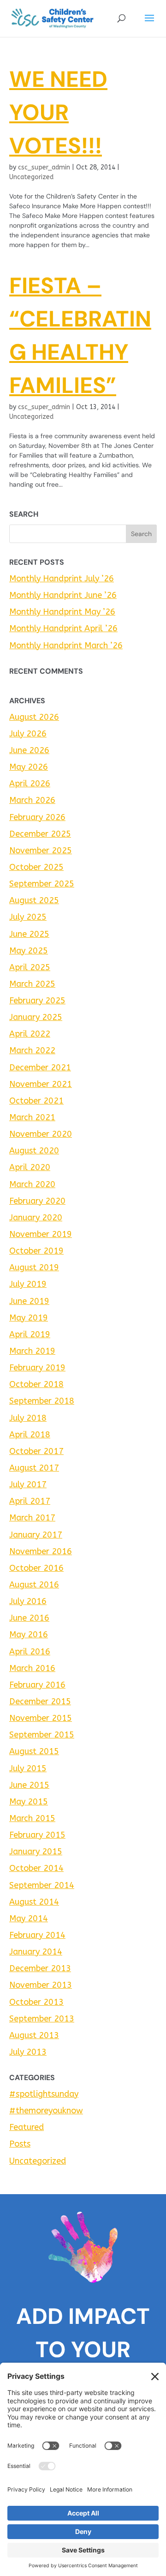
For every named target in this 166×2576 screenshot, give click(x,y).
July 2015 (28, 1768)
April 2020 (30, 1167)
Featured (27, 2127)
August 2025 (34, 900)
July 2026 (28, 734)
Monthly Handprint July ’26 (62, 579)
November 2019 (41, 1234)
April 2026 (30, 784)
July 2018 (28, 1418)
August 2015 (34, 1751)
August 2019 (34, 1267)
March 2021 (32, 1117)
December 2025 (40, 834)
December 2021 (40, 1068)
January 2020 (36, 1218)
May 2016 (29, 1635)
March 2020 (32, 1184)
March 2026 (32, 800)
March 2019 (32, 1351)
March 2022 (32, 1050)
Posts (20, 2144)
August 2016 (34, 1585)
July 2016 (28, 1601)
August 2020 (34, 1151)
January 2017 (36, 1535)
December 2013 (40, 1968)
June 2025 (29, 934)
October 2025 (36, 867)
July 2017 (28, 1484)
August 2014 (34, 1902)
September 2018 (42, 1401)
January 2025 (36, 1017)
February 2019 (37, 1368)
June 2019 (29, 1301)
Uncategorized (31, 177)
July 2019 (28, 1284)
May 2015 (29, 1802)
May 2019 (29, 1318)
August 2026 (34, 717)
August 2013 (34, 2035)
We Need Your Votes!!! (58, 112)
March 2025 (32, 984)
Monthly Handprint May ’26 (62, 612)
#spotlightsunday (44, 2094)
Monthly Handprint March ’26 (66, 646)
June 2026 (29, 750)
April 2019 (30, 1334)
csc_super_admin (44, 167)
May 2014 (29, 1918)
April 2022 (30, 1034)
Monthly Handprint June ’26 (63, 595)
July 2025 (28, 917)
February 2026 (37, 817)
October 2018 (36, 1384)
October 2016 (36, 1568)
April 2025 (30, 967)
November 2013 (41, 1985)
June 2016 (29, 1618)
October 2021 (36, 1101)
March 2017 (32, 1518)
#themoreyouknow (46, 2111)
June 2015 (29, 1785)
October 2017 (36, 1451)
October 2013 (36, 2002)
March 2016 (32, 1668)
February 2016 (37, 1685)
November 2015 (41, 1718)
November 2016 (41, 1551)
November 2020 (41, 1134)
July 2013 (28, 2052)
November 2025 (41, 851)
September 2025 (42, 884)
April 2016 (30, 1652)
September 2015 (42, 1735)
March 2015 (32, 1818)
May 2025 (29, 951)
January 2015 (36, 1852)
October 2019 (36, 1251)
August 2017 (34, 1468)
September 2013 (42, 2019)
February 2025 (37, 1001)
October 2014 (36, 1868)
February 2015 (37, 1835)
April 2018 (30, 1435)
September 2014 (42, 1885)
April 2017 (30, 1501)
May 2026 (29, 767)
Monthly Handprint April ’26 (63, 628)
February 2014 (37, 1935)
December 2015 (40, 1701)
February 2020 (37, 1201)
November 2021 (41, 1084)
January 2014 (36, 1952)
